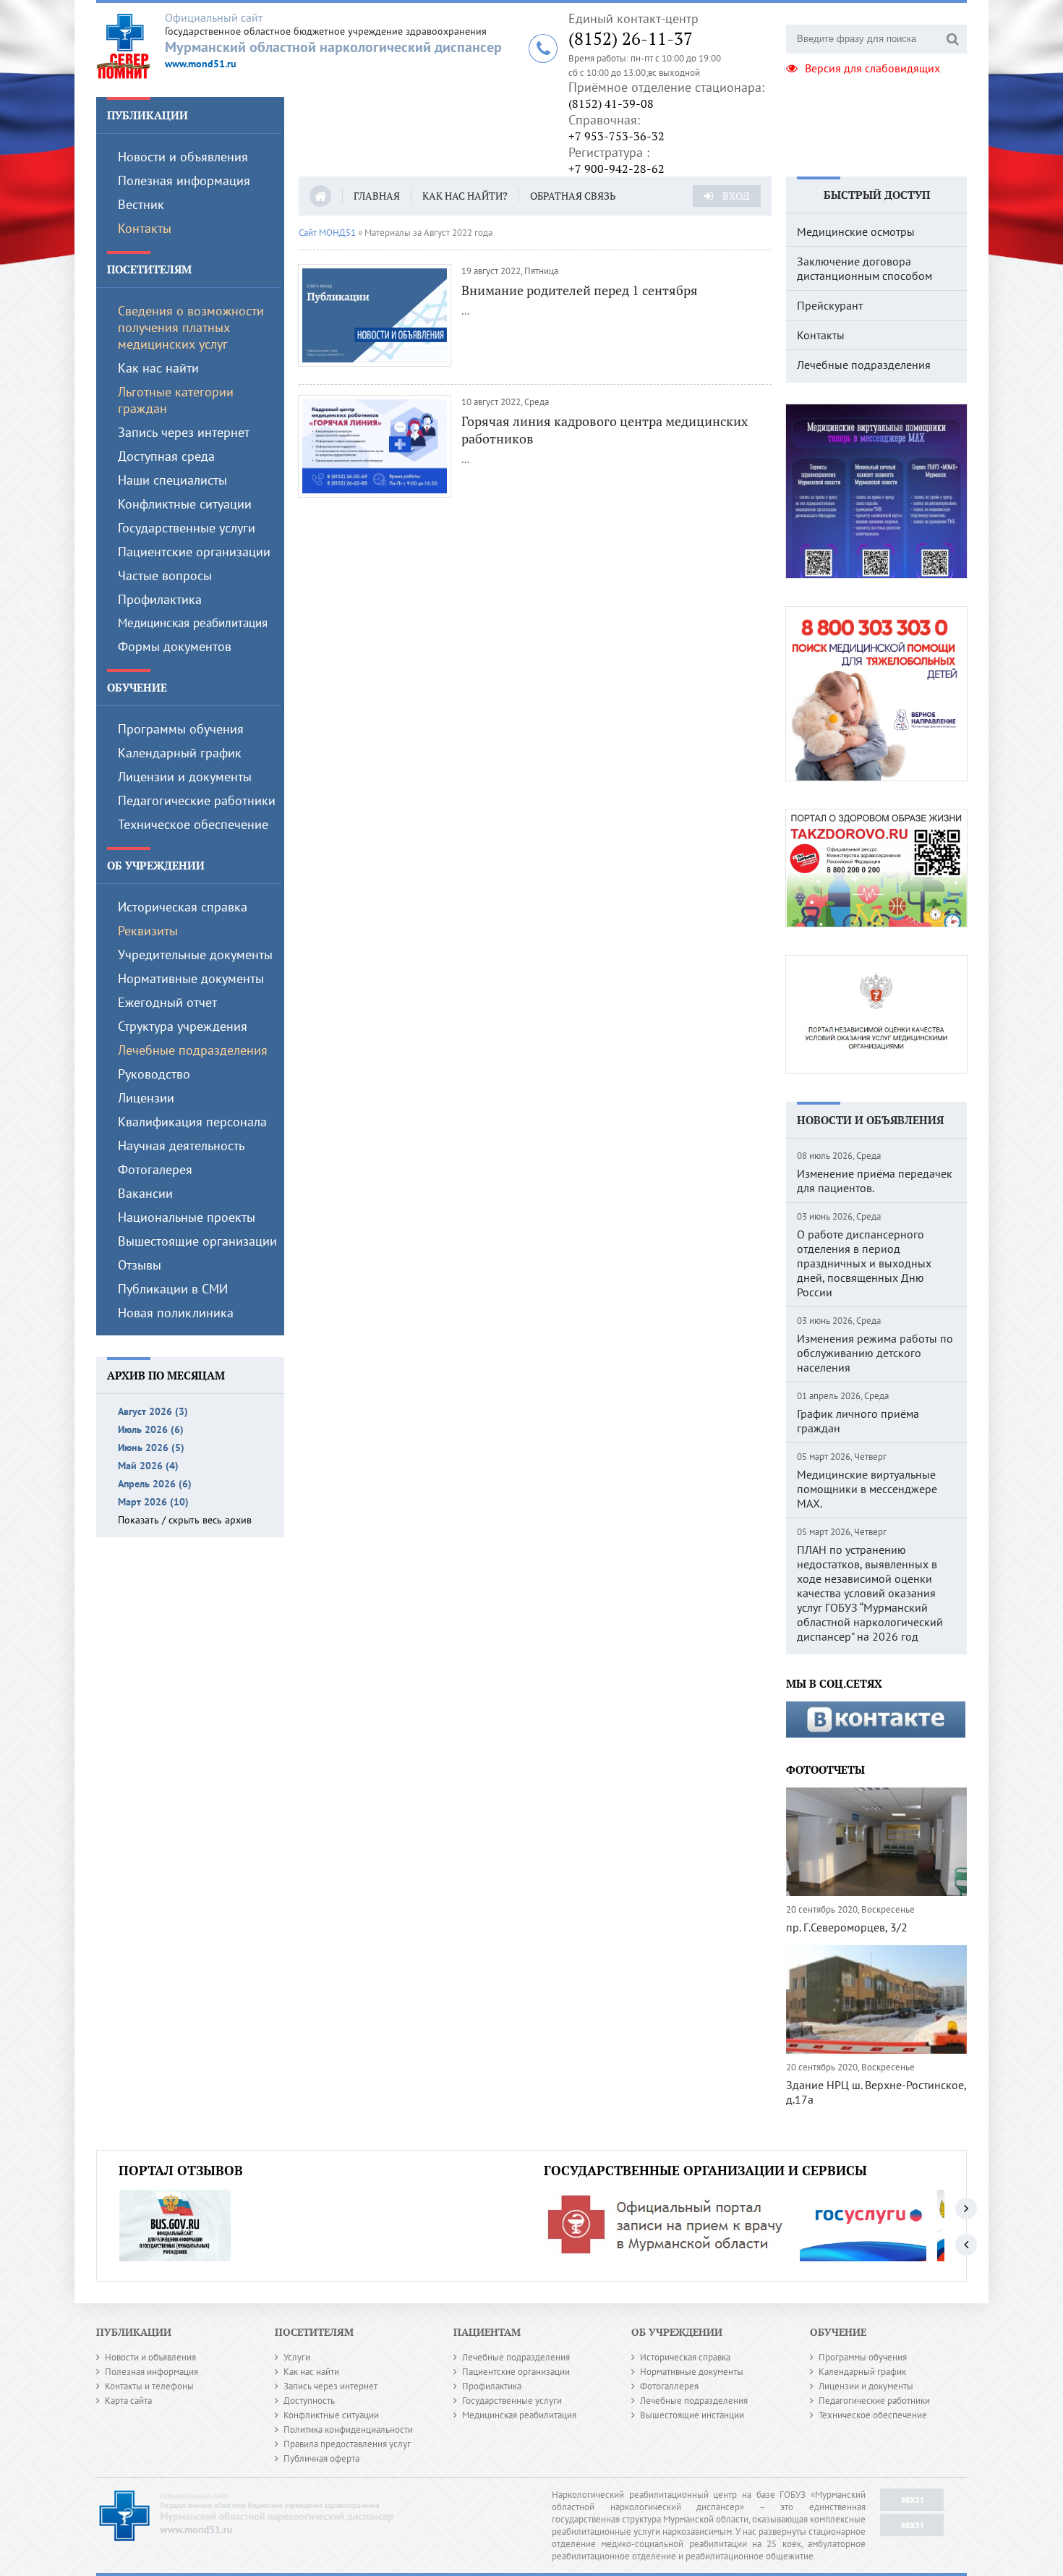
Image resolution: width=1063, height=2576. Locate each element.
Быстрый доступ (877, 195)
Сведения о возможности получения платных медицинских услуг (191, 327)
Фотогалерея (155, 1169)
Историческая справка (183, 907)
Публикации (148, 115)
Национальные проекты (187, 1217)
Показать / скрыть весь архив (185, 1520)
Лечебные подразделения (193, 1050)
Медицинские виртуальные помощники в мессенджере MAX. (867, 1489)
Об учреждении (156, 865)
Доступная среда (166, 456)
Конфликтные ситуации (185, 504)
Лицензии (146, 1098)
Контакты (145, 228)
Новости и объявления (183, 157)
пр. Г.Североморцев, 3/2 (847, 1927)
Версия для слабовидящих (872, 68)
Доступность (309, 2401)
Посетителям (149, 269)
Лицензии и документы (185, 777)
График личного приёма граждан (858, 1421)
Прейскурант (830, 305)
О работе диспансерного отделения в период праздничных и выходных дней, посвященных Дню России (864, 1263)
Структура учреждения (183, 1026)
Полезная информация (184, 180)
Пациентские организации (194, 552)
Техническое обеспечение (193, 824)
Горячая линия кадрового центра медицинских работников (605, 430)
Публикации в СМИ (173, 1289)
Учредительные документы (195, 955)
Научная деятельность (181, 1145)
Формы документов (175, 646)
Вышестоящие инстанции (692, 2415)
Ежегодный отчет (167, 1002)
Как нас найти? (465, 196)
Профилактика (160, 599)
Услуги (297, 2357)
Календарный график (180, 753)
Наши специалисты (172, 480)
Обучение (137, 687)
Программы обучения (181, 729)
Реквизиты (148, 931)
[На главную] (131, 46)
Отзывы (140, 1265)
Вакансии (145, 1193)
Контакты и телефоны (149, 2386)
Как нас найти (158, 368)
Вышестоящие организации (197, 1241)
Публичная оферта (321, 2458)
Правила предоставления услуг (347, 2444)
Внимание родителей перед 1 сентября (580, 290)
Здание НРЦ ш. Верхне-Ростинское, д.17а (876, 2092)
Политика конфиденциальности (348, 2430)
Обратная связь (573, 196)
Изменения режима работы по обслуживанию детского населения (875, 1353)
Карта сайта (128, 2401)
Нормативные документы (191, 978)
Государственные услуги (187, 528)
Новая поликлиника (176, 1313)
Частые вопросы (165, 575)
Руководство (154, 1074)
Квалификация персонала (192, 1122)
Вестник (141, 204)
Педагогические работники (197, 800)
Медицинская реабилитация (193, 623)
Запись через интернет (184, 432)
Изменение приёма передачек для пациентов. (875, 1181)
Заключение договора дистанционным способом (865, 268)
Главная (377, 196)
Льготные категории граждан (176, 400)
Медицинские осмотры (856, 231)
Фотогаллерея (669, 2386)
